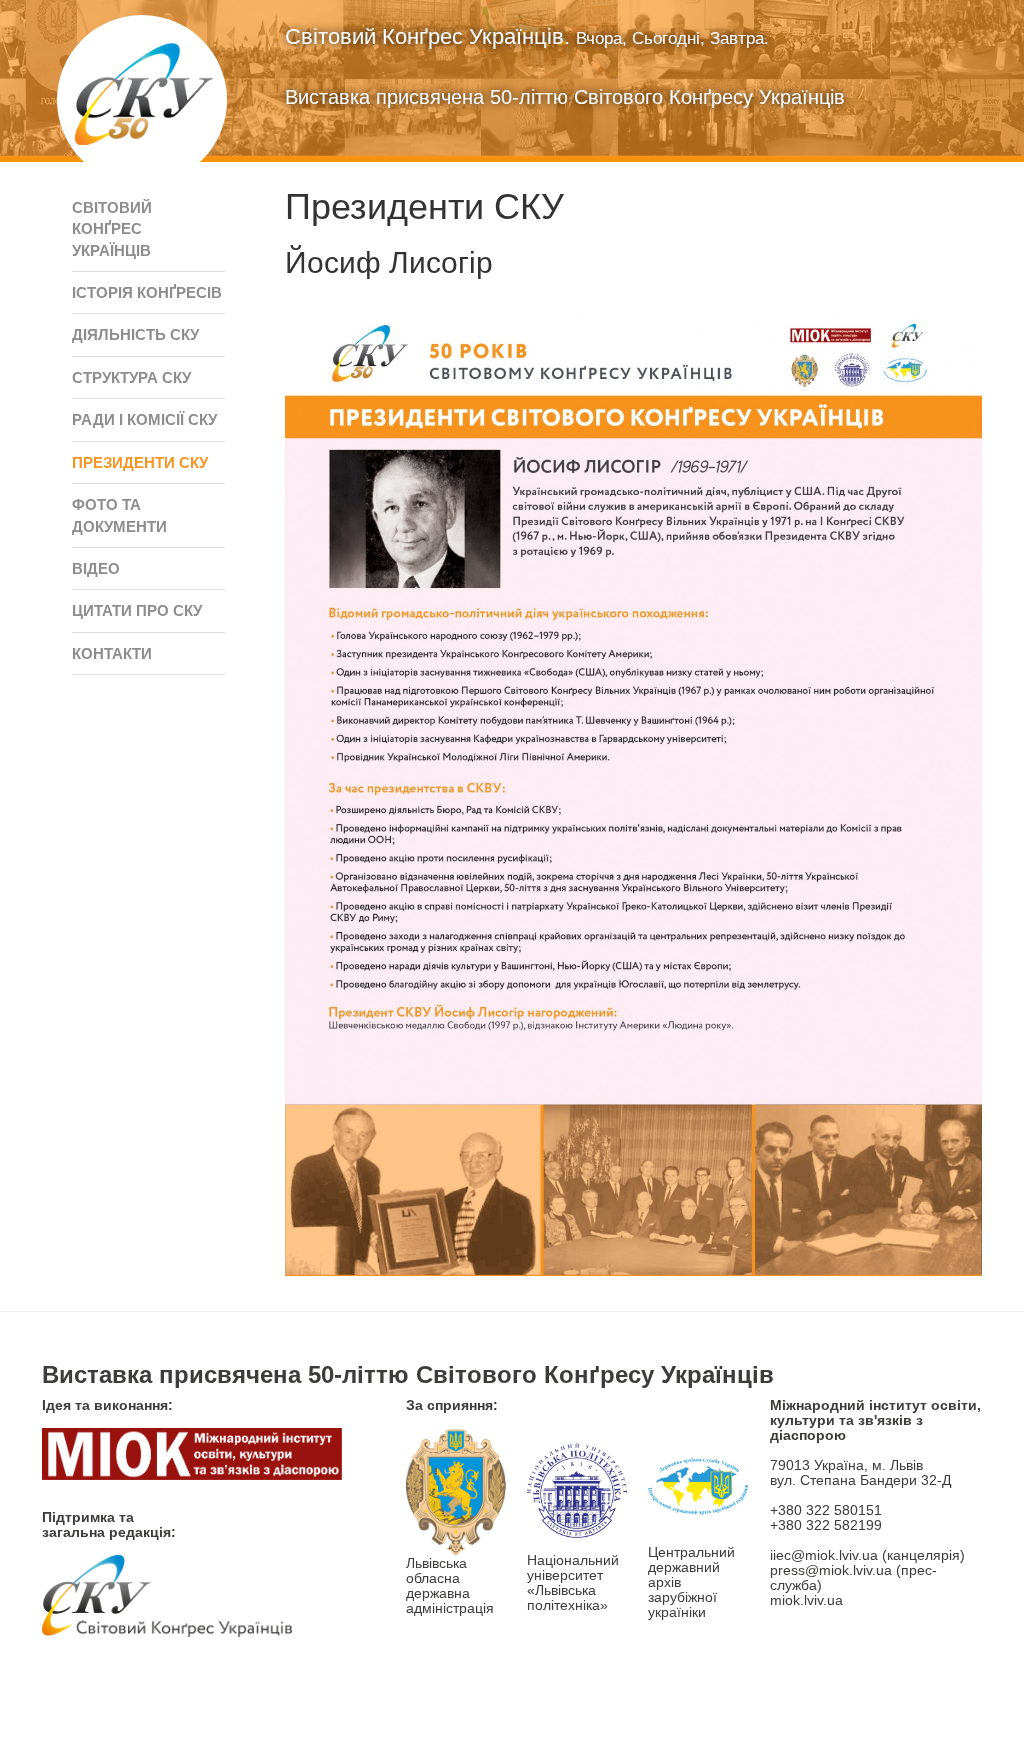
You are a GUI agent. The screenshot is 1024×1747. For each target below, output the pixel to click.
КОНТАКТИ (112, 653)
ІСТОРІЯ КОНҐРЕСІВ (147, 292)
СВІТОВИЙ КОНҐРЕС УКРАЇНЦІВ (112, 229)
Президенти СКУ (140, 462)
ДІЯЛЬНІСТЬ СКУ (135, 334)
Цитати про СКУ (137, 610)
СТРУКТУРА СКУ (131, 377)
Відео (96, 568)
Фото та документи (119, 515)
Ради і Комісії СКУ (144, 419)
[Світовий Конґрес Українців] (142, 100)
